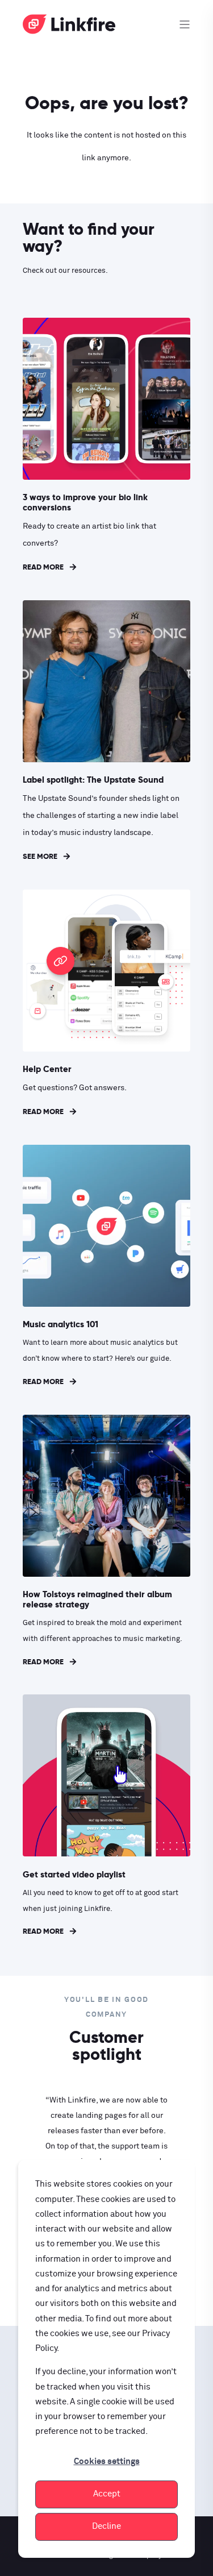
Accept (107, 2494)
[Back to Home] (69, 28)
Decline (106, 2526)
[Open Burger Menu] (185, 24)
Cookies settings (107, 2461)
